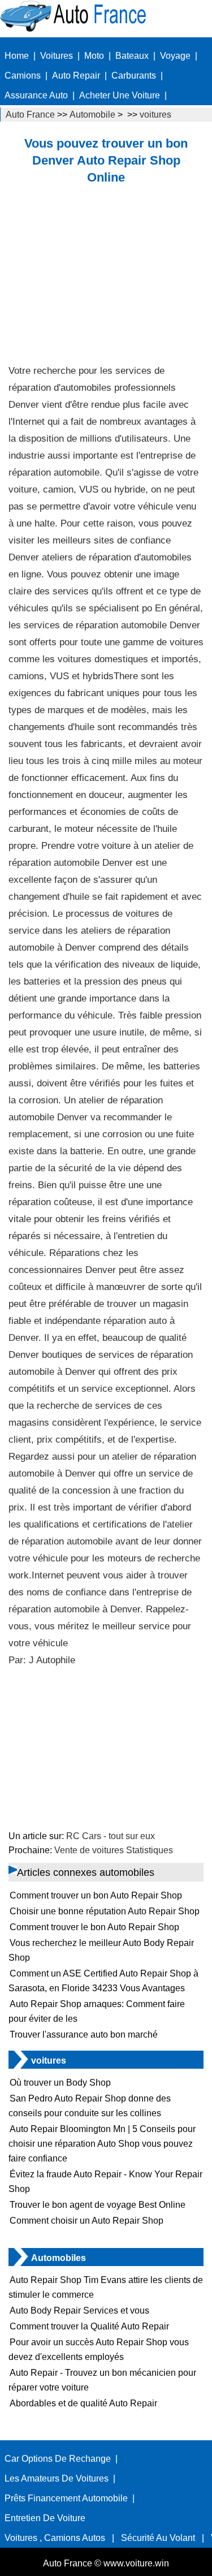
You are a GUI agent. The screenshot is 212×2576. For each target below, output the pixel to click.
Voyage (175, 56)
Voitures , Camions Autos (55, 2538)
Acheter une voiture (120, 95)
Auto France (30, 115)
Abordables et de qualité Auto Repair (83, 2403)
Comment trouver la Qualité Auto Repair (89, 2326)
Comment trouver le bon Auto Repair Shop (94, 1927)
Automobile (92, 115)
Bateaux (132, 56)
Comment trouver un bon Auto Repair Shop (96, 1895)
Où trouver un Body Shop (60, 2083)
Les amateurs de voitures (57, 2478)
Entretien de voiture (45, 2518)
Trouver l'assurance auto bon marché (84, 2035)
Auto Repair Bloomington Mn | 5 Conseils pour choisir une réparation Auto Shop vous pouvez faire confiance (102, 2144)
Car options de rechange (58, 2459)
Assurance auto (36, 95)
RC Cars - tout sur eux (111, 1836)
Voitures (57, 56)
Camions (23, 75)
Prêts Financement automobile (66, 2498)
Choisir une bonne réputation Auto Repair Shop (105, 1911)
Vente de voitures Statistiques (114, 1850)
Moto (94, 56)
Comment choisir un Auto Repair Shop (86, 2221)
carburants (134, 75)
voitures (155, 115)
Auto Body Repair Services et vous (79, 2310)
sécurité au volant (158, 2538)
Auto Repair (76, 75)
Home (17, 56)
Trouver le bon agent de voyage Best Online (98, 2205)
